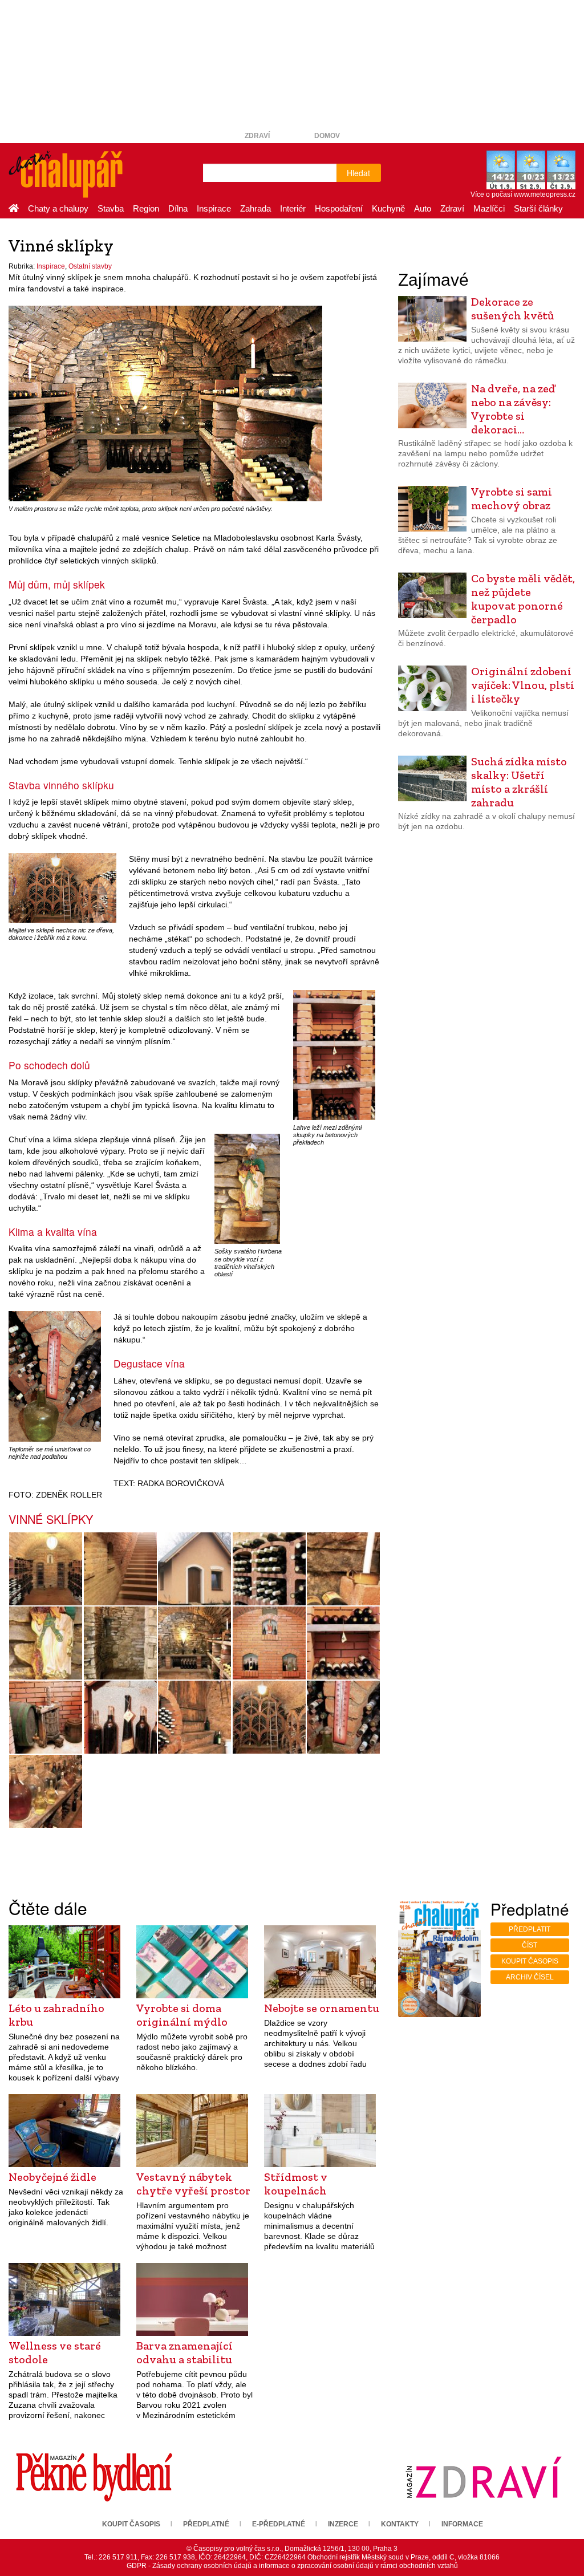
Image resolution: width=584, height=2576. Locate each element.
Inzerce (343, 2524)
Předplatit (530, 1929)
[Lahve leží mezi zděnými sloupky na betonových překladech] (334, 1054)
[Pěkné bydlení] (94, 2477)
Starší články (538, 208)
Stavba (111, 208)
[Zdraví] (484, 2477)
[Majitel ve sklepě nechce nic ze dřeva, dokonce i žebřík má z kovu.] (62, 887)
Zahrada (255, 208)
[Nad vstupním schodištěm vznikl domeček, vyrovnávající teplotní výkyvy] (195, 1569)
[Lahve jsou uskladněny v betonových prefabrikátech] (269, 1569)
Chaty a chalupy (58, 208)
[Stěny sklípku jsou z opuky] (121, 1643)
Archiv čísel (530, 1977)
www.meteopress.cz (545, 194)
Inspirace (214, 208)
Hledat (358, 173)
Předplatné (206, 2524)
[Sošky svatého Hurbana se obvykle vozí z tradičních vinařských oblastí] (247, 1188)
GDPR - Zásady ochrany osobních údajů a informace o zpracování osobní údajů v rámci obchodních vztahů (292, 2566)
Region (146, 208)
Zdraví (257, 136)
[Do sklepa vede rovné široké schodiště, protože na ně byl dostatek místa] (121, 1569)
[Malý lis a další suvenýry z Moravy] (46, 1717)
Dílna (178, 208)
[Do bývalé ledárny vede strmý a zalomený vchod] (195, 1717)
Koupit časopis (530, 1961)
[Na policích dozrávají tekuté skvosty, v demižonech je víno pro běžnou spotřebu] (46, 1791)
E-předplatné (279, 2524)
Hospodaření (339, 208)
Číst (530, 1945)
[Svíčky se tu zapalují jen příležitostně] (344, 1569)
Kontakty (400, 2524)
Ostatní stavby (90, 266)
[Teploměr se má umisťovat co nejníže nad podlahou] (55, 1376)
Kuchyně (388, 208)
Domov (327, 136)
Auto (423, 208)
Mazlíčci (489, 208)
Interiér (293, 208)
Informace (462, 2524)
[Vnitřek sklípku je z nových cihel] (269, 1643)
